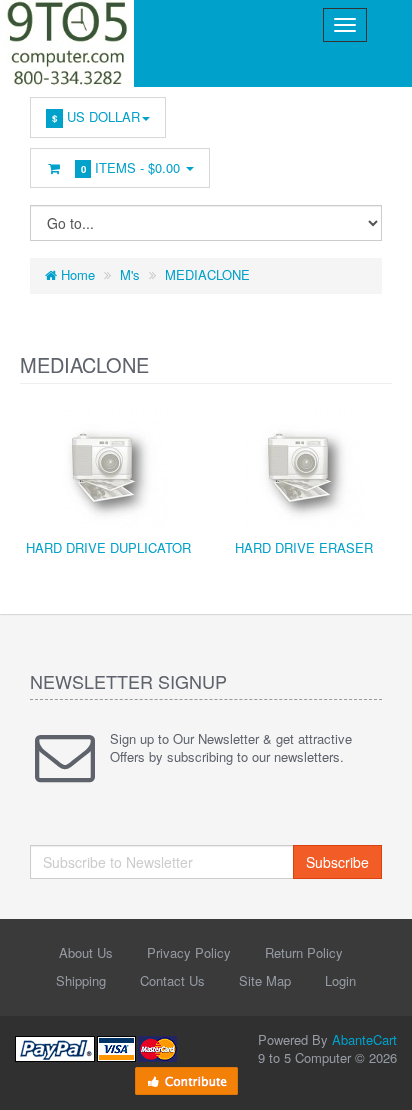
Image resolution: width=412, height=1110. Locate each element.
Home (76, 274)
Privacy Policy (189, 952)
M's (130, 274)
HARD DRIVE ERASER (304, 547)
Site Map (265, 980)
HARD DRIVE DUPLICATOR (108, 547)
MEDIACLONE (207, 274)
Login (340, 980)
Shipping (81, 980)
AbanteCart (364, 1039)
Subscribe (337, 862)
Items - (131, 167)
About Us (86, 952)
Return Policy (304, 952)
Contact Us (172, 980)
